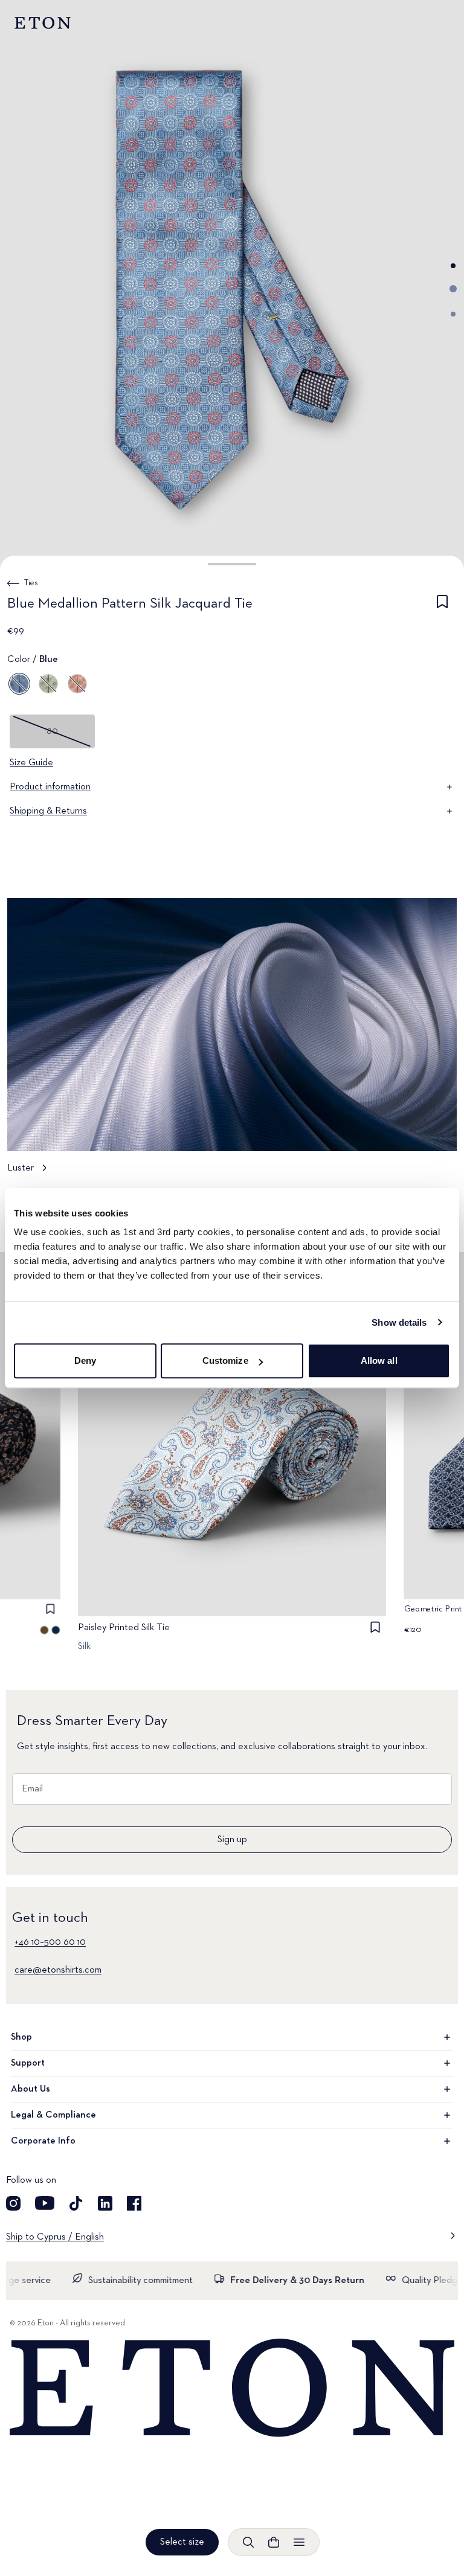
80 (52, 731)
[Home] (232, 2388)
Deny (85, 1360)
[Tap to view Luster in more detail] (232, 1042)
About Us (31, 2089)
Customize (225, 1360)
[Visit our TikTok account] (76, 2203)
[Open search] (248, 2542)
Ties (31, 583)
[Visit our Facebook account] (134, 2203)
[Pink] (77, 684)
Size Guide (31, 763)
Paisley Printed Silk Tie (124, 1628)
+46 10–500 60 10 (50, 1942)
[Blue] (19, 684)
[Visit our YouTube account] (45, 2203)
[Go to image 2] (453, 289)
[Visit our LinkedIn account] (105, 2203)
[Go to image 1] (453, 266)
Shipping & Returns (48, 811)
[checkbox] (442, 606)
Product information (50, 787)
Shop (21, 2037)
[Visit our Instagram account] (13, 2203)
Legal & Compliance (53, 2115)
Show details (399, 1322)
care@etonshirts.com (58, 1970)
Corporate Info (43, 2141)
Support (28, 2063)
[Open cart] (274, 2542)
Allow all (379, 1360)
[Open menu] (299, 2542)
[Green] (48, 684)
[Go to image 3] (453, 314)
